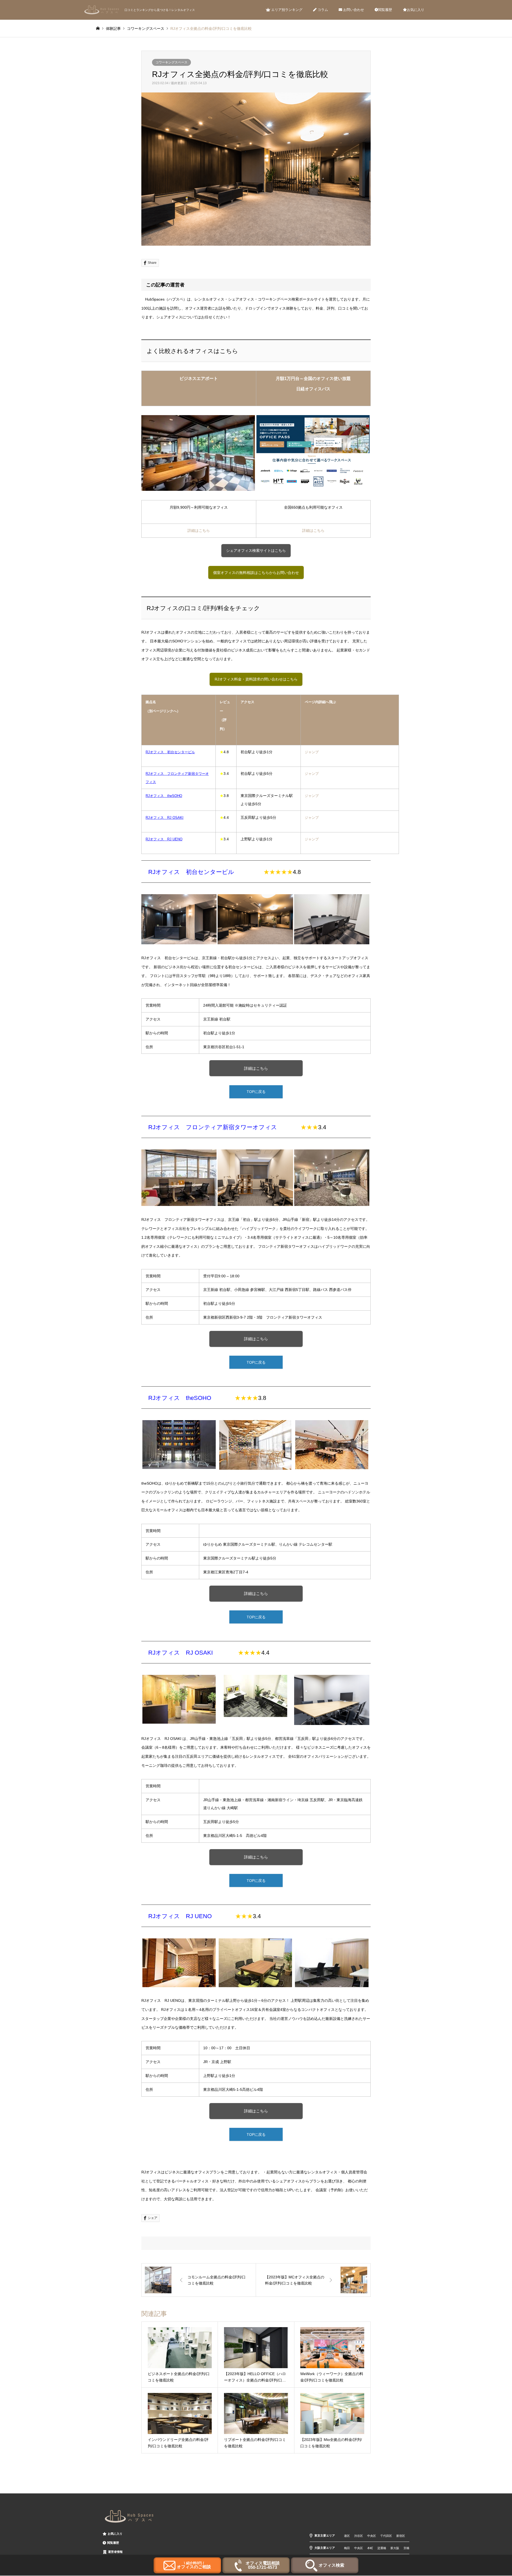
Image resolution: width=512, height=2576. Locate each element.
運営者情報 (115, 2552)
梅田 (347, 2548)
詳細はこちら (199, 530)
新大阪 (395, 2548)
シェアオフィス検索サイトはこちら (256, 550)
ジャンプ (312, 752)
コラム (322, 10)
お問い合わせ (353, 10)
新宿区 (401, 2536)
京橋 (406, 2548)
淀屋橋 (382, 2548)
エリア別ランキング (286, 10)
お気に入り (416, 10)
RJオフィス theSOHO (180, 1398)
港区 (347, 2536)
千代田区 (386, 2536)
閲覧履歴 (385, 10)
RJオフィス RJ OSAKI (181, 1653)
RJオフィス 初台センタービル (191, 872)
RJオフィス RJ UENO (180, 1916)
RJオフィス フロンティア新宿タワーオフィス (213, 1127)
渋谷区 (359, 2536)
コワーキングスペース (171, 62)
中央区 (372, 2536)
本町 (370, 2548)
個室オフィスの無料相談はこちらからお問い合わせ (256, 573)
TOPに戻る (256, 1092)
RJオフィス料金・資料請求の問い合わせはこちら (256, 679)
